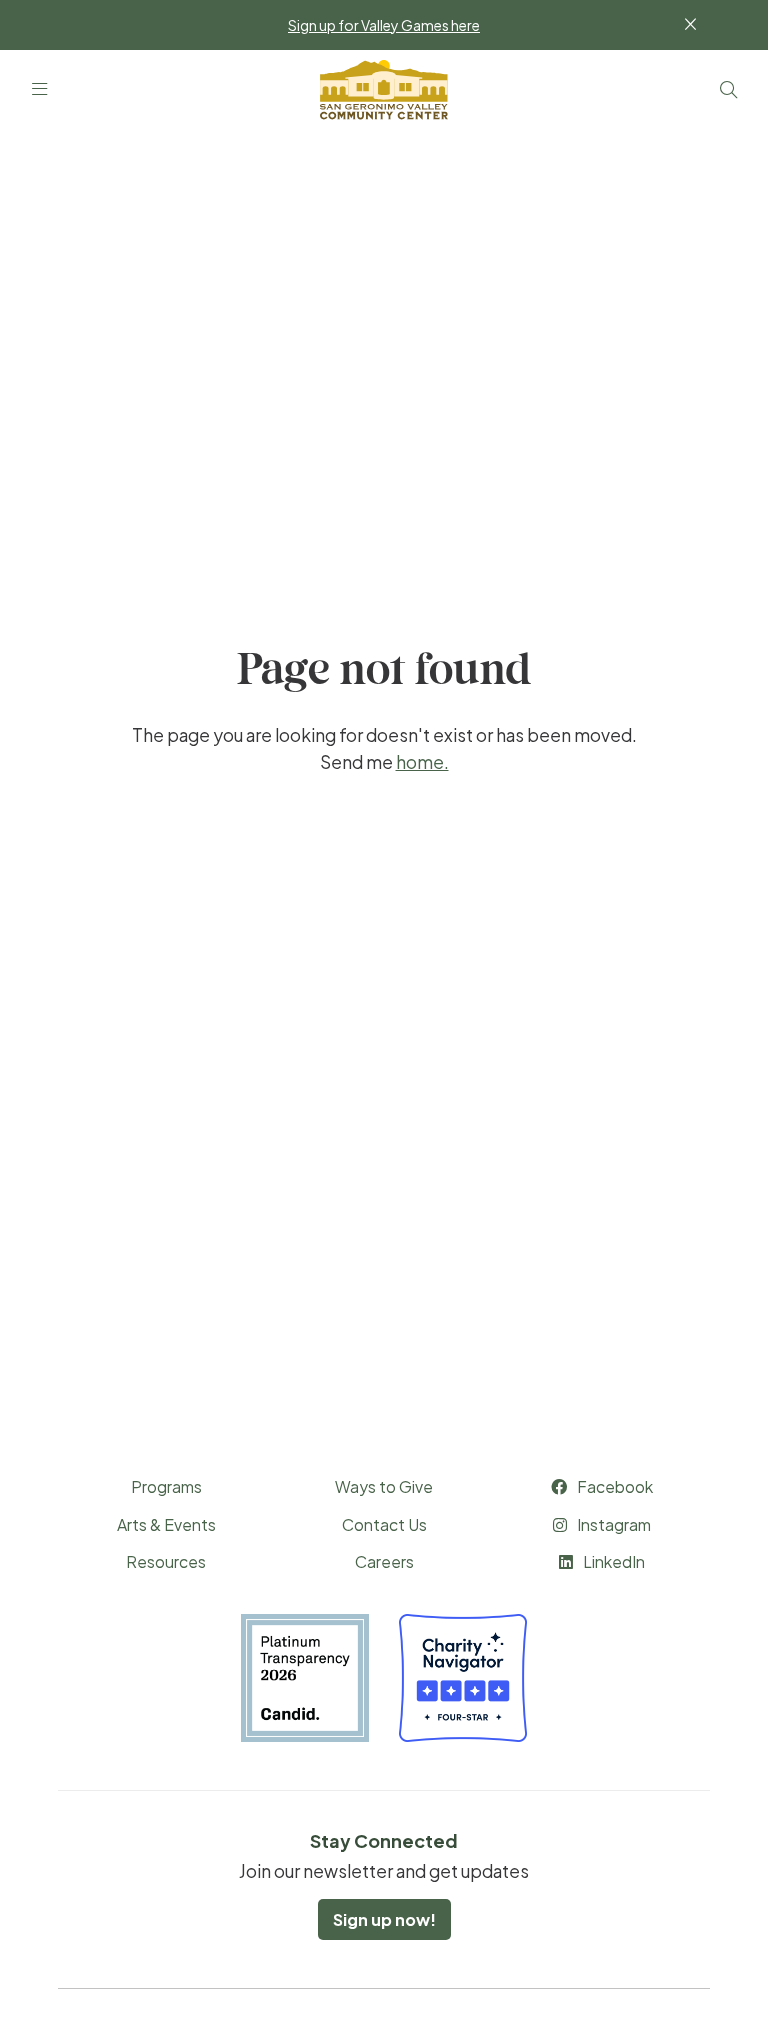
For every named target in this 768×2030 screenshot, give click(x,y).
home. (422, 762)
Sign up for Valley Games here (384, 25)
